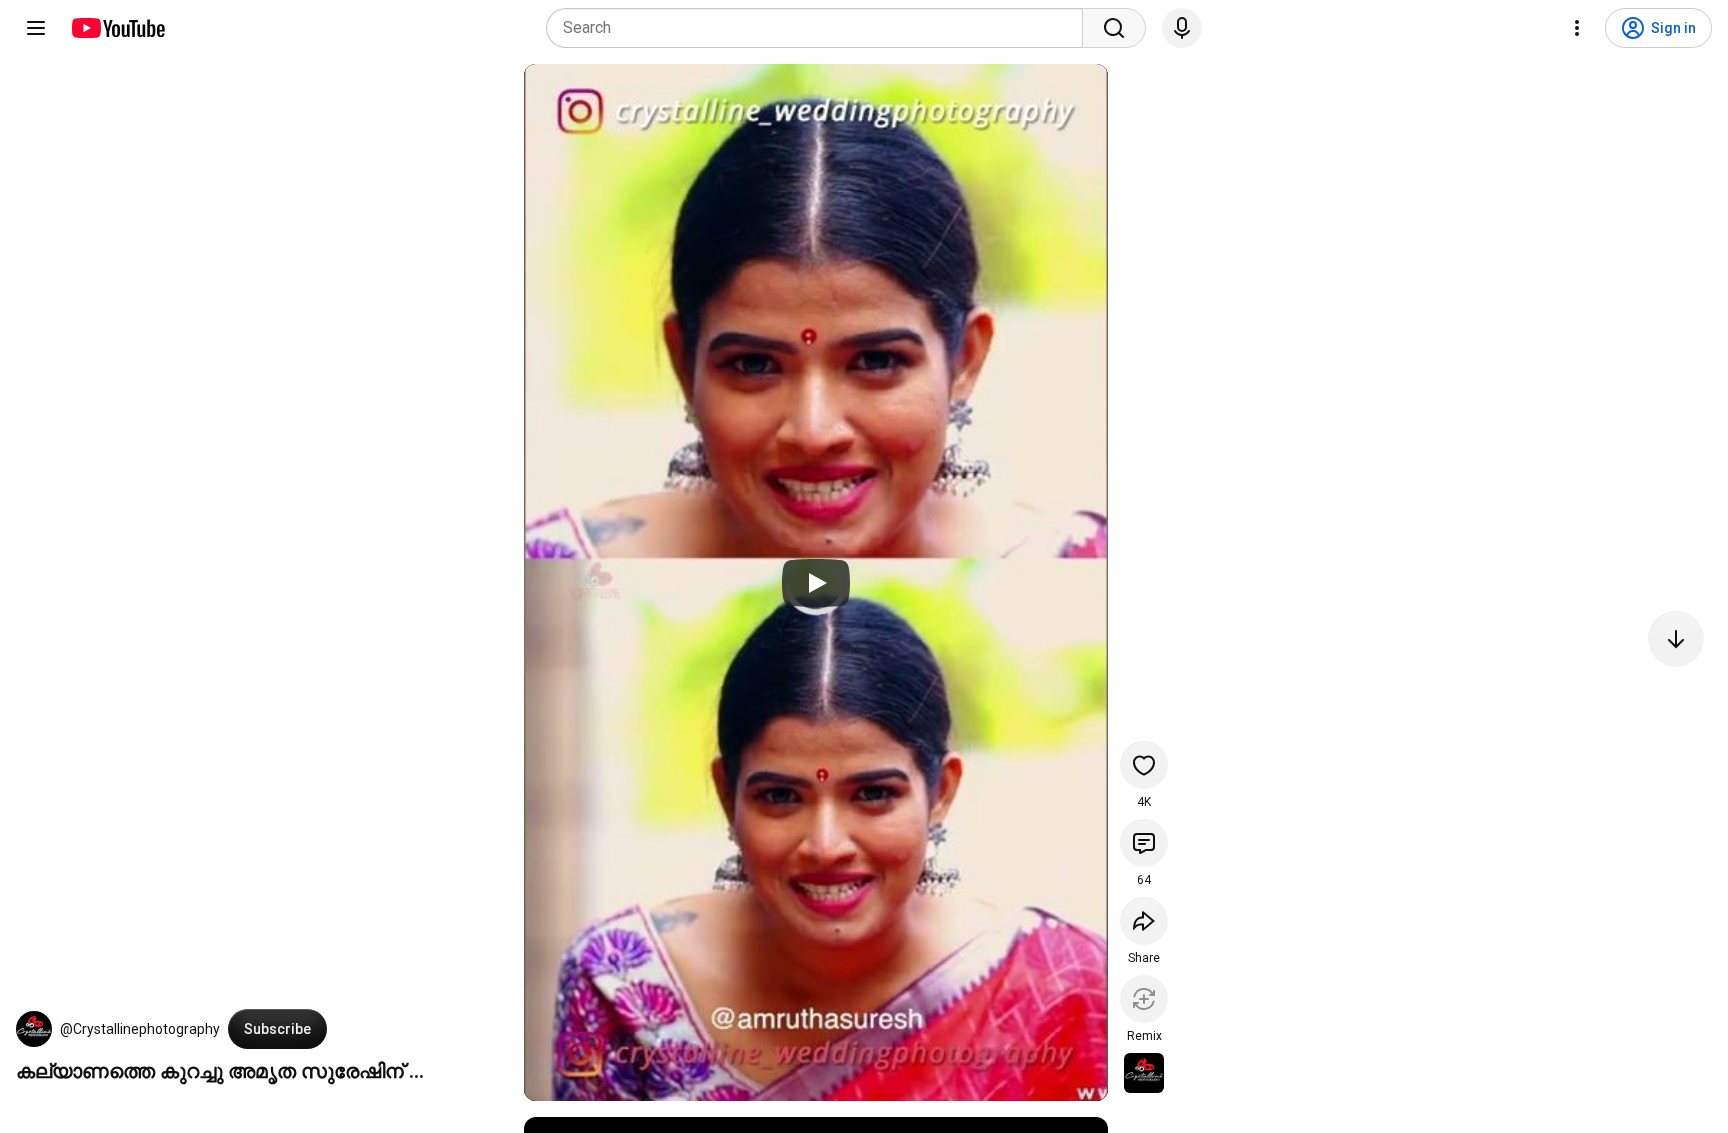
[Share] (1144, 921)
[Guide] (36, 28)
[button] (34, 1029)
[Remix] (1144, 999)
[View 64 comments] (1144, 843)
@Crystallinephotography (140, 1029)
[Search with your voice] (1182, 28)
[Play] (816, 583)
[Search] (1114, 28)
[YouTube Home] (117, 28)
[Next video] (1676, 639)
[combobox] (820, 28)
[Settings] (1577, 28)
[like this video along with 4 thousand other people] (1144, 765)
